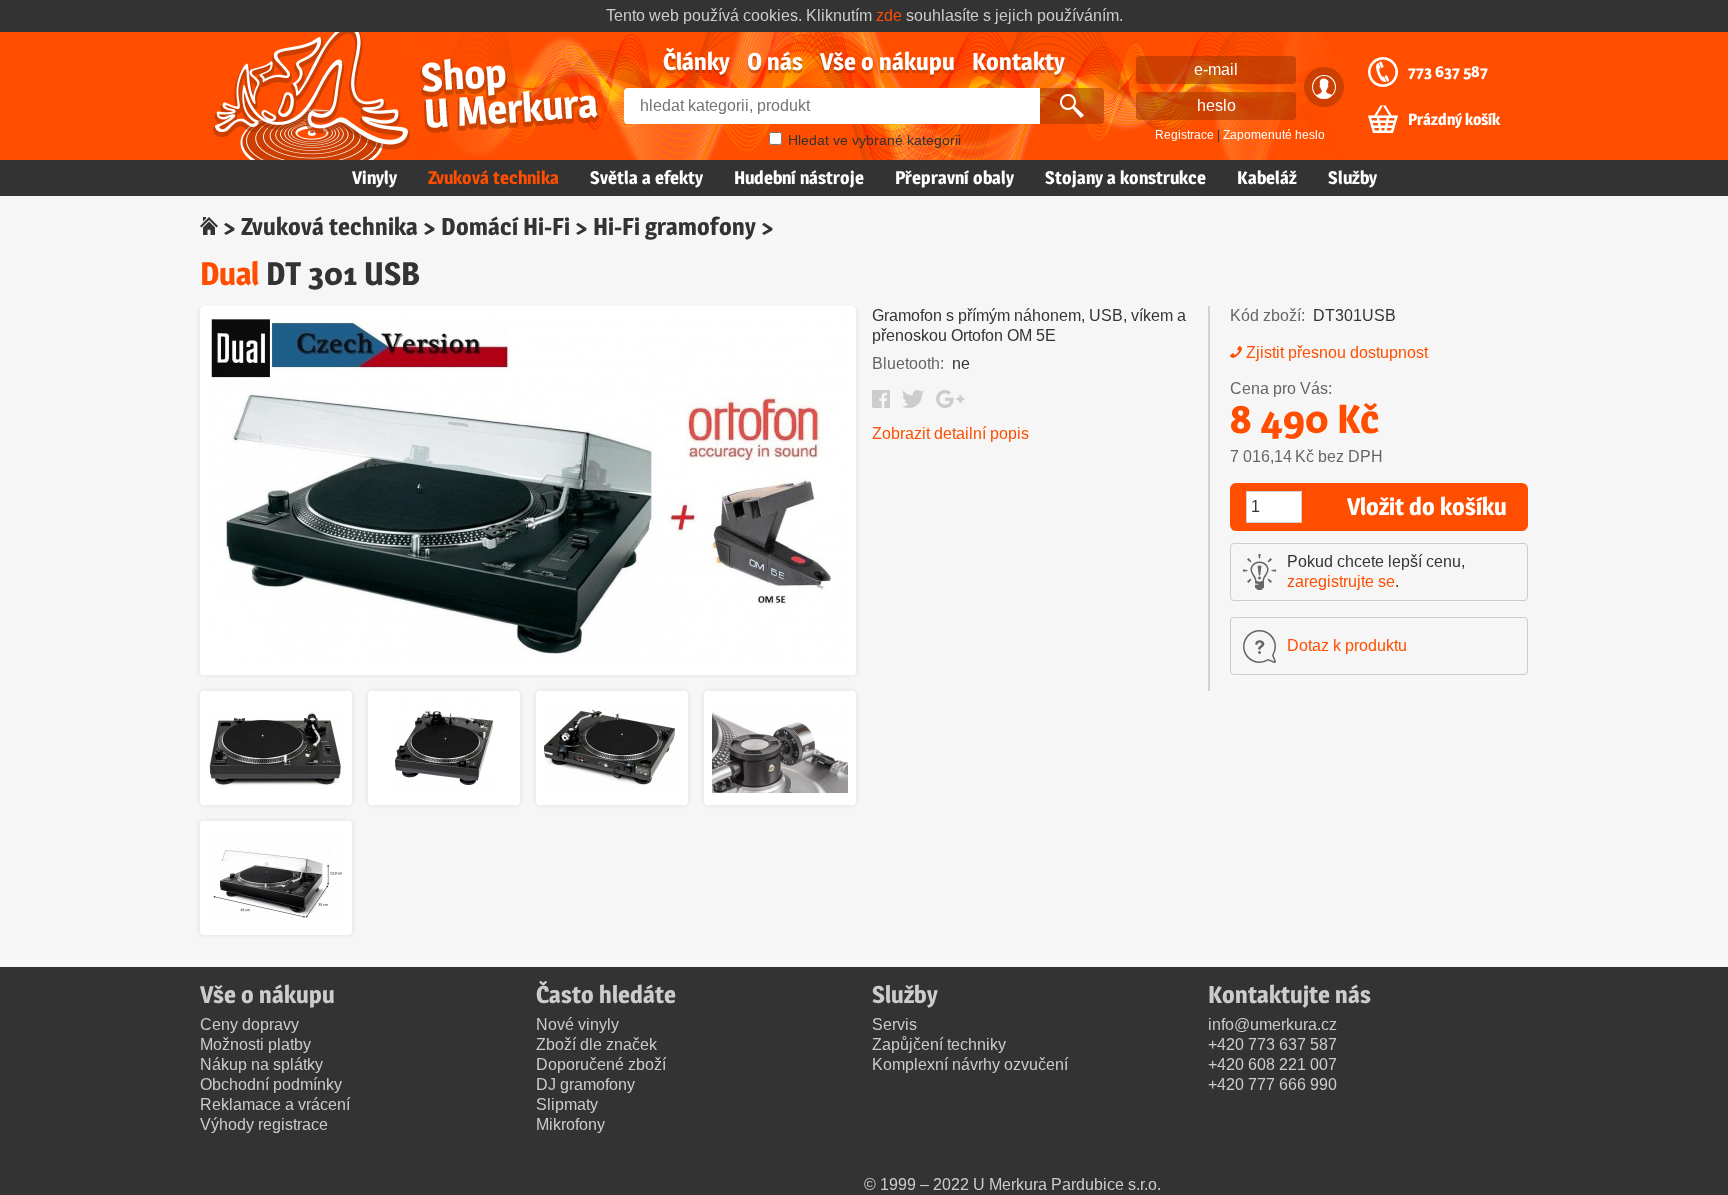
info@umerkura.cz (1272, 1024)
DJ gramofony (585, 1084)
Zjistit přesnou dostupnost (1337, 352)
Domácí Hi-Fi (505, 226)
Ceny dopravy (249, 1024)
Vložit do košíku (1427, 506)
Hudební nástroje (799, 177)
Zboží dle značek (596, 1044)
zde (889, 15)
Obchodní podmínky (271, 1084)
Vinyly (374, 177)
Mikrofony (570, 1124)
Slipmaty (567, 1104)
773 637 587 (1448, 72)
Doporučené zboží (601, 1064)
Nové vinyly (577, 1024)
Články (696, 61)
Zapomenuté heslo (1274, 135)
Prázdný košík (1454, 120)
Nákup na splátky (261, 1064)
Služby (1352, 177)
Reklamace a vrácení (275, 1104)
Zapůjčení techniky (939, 1044)
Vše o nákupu (887, 61)
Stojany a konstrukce (1125, 177)
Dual (229, 273)
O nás (775, 61)
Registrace (1184, 135)
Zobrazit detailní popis (950, 433)
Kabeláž (1267, 177)
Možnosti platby (255, 1044)
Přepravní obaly (954, 177)
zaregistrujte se (1341, 581)
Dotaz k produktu (1347, 645)
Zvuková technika (493, 177)
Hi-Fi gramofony (674, 226)
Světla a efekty (646, 177)
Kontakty (1018, 61)
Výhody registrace (264, 1124)
